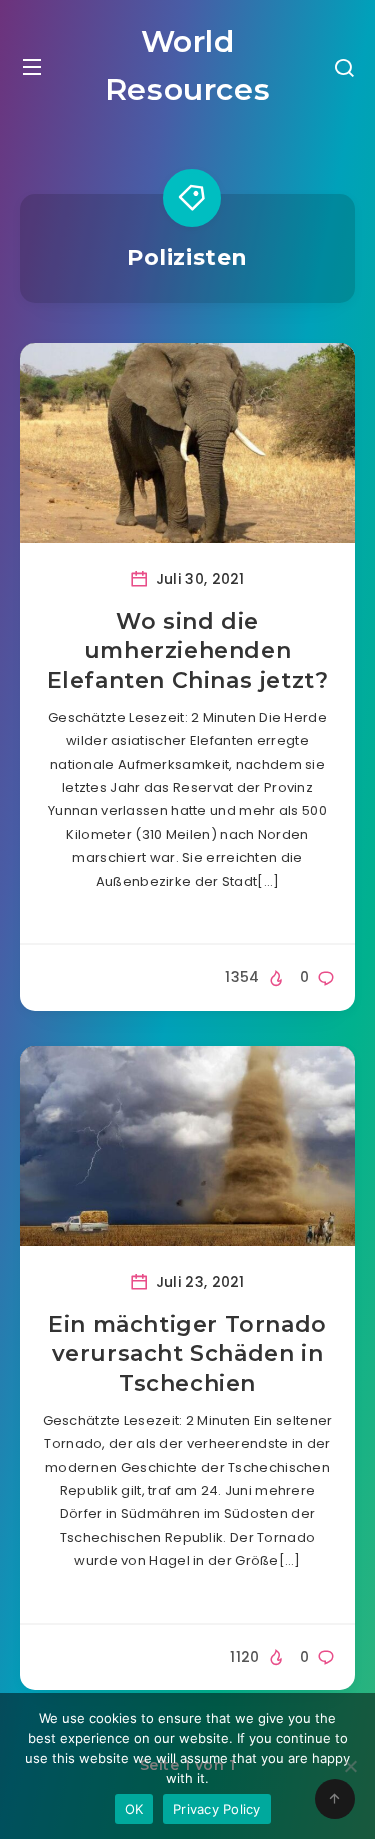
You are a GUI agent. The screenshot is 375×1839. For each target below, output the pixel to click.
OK (134, 1809)
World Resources (187, 65)
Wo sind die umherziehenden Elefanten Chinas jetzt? (188, 651)
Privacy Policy (217, 1809)
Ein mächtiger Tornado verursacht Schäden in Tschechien (187, 1354)
